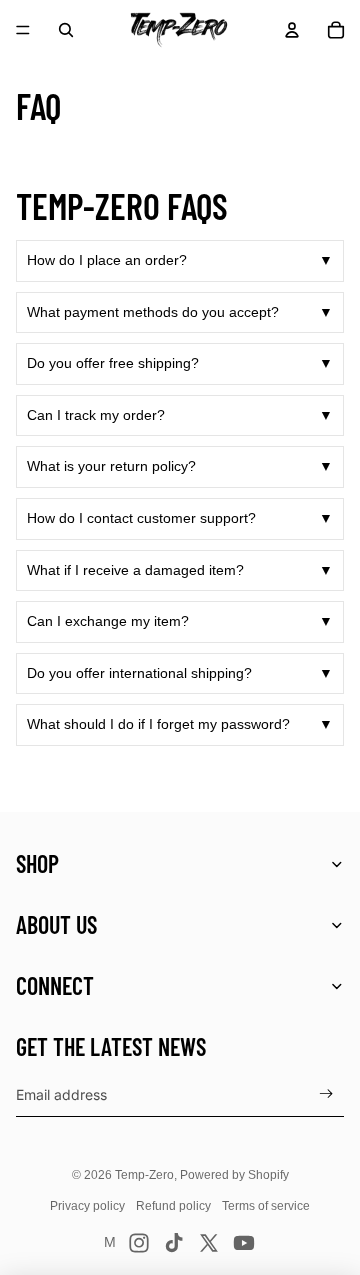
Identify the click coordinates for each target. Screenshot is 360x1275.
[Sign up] (326, 1094)
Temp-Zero (144, 1175)
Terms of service (266, 1206)
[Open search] (66, 30)
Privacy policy (87, 1206)
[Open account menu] (292, 30)
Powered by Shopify (234, 1175)
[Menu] (23, 30)
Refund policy (173, 1206)
